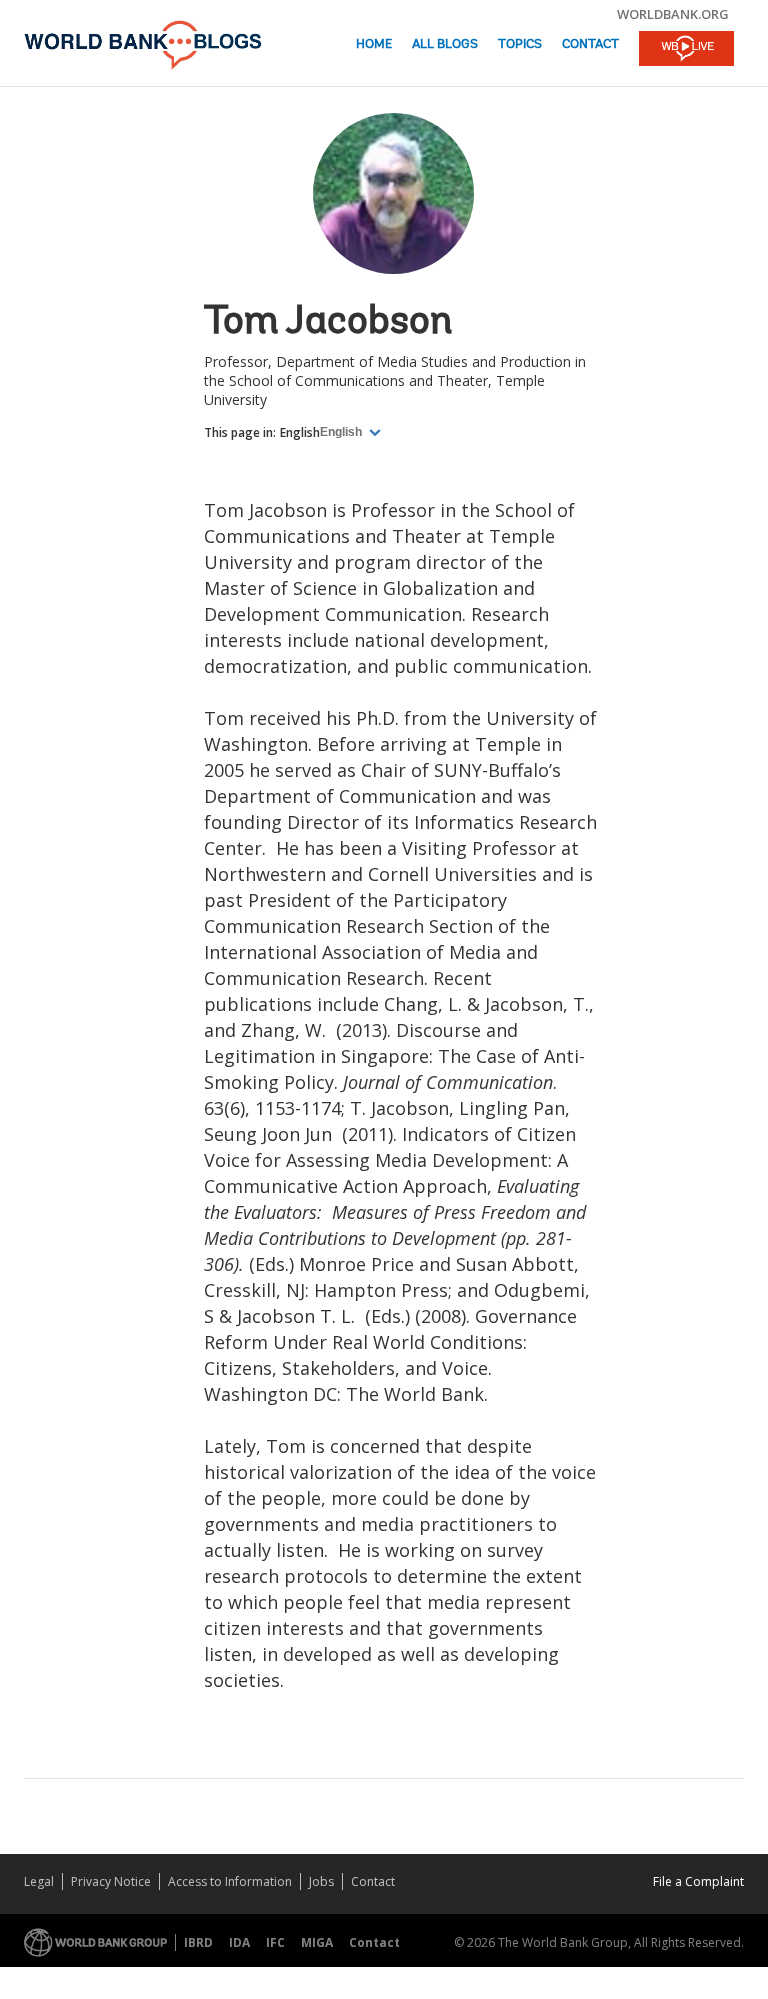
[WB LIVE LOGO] (686, 50)
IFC (275, 1942)
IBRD (198, 1942)
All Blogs (445, 44)
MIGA (317, 1942)
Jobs (321, 1881)
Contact (590, 44)
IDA (239, 1942)
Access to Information (230, 1881)
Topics (520, 44)
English (300, 432)
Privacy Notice (111, 1881)
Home (374, 44)
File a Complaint (698, 1881)
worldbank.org (673, 14)
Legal (39, 1881)
